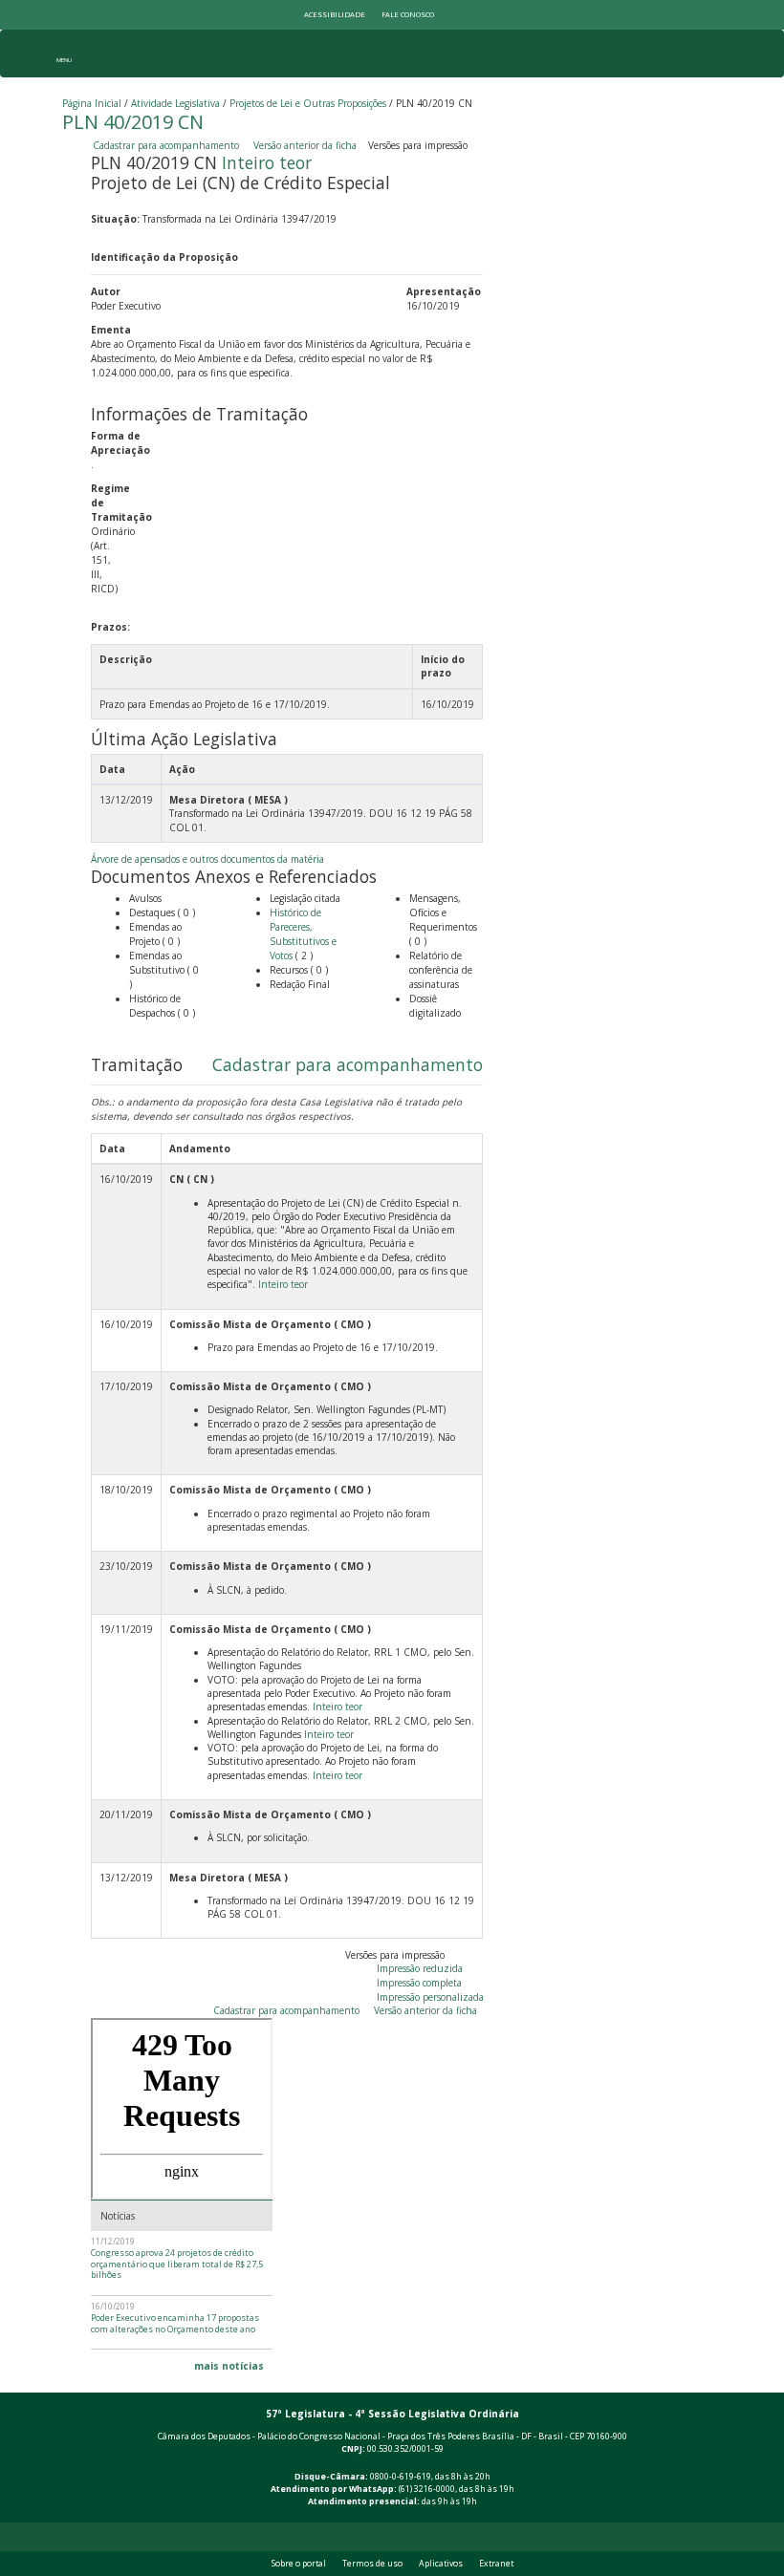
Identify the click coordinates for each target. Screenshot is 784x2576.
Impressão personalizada (430, 1997)
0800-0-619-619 (401, 2477)
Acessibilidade (335, 14)
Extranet (496, 2564)
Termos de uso (372, 2564)
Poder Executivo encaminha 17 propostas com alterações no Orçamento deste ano (175, 2323)
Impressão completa (419, 1983)
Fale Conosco (408, 14)
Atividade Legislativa (175, 103)
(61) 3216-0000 (427, 2489)
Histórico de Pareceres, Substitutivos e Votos (303, 934)
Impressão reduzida (420, 1968)
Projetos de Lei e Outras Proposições (308, 103)
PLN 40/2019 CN (133, 122)
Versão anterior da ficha (305, 145)
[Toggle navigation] (64, 54)
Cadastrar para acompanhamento (169, 145)
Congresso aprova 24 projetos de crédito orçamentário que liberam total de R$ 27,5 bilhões (177, 2264)
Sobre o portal (299, 2564)
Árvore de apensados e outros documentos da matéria (207, 859)
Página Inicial (92, 103)
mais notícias (229, 2366)
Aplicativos (441, 2564)
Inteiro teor (267, 162)
